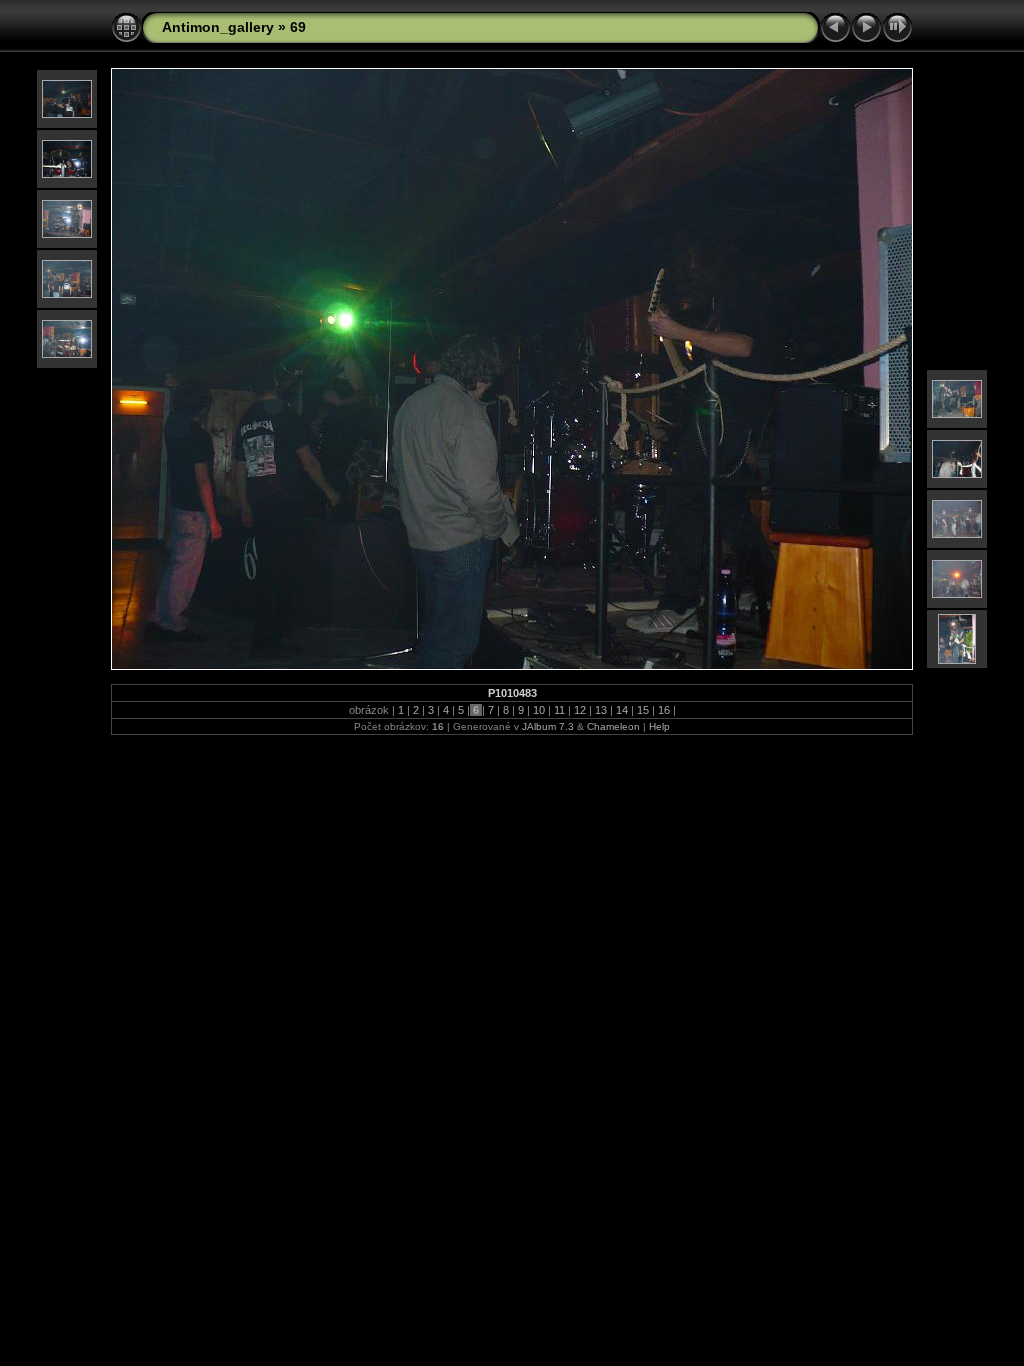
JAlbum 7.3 (548, 726)
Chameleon (613, 726)
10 (539, 710)
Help (659, 726)
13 (601, 710)
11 (559, 710)
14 (622, 710)
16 (664, 710)
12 (580, 710)
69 (298, 27)
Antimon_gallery (218, 27)
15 (643, 710)
